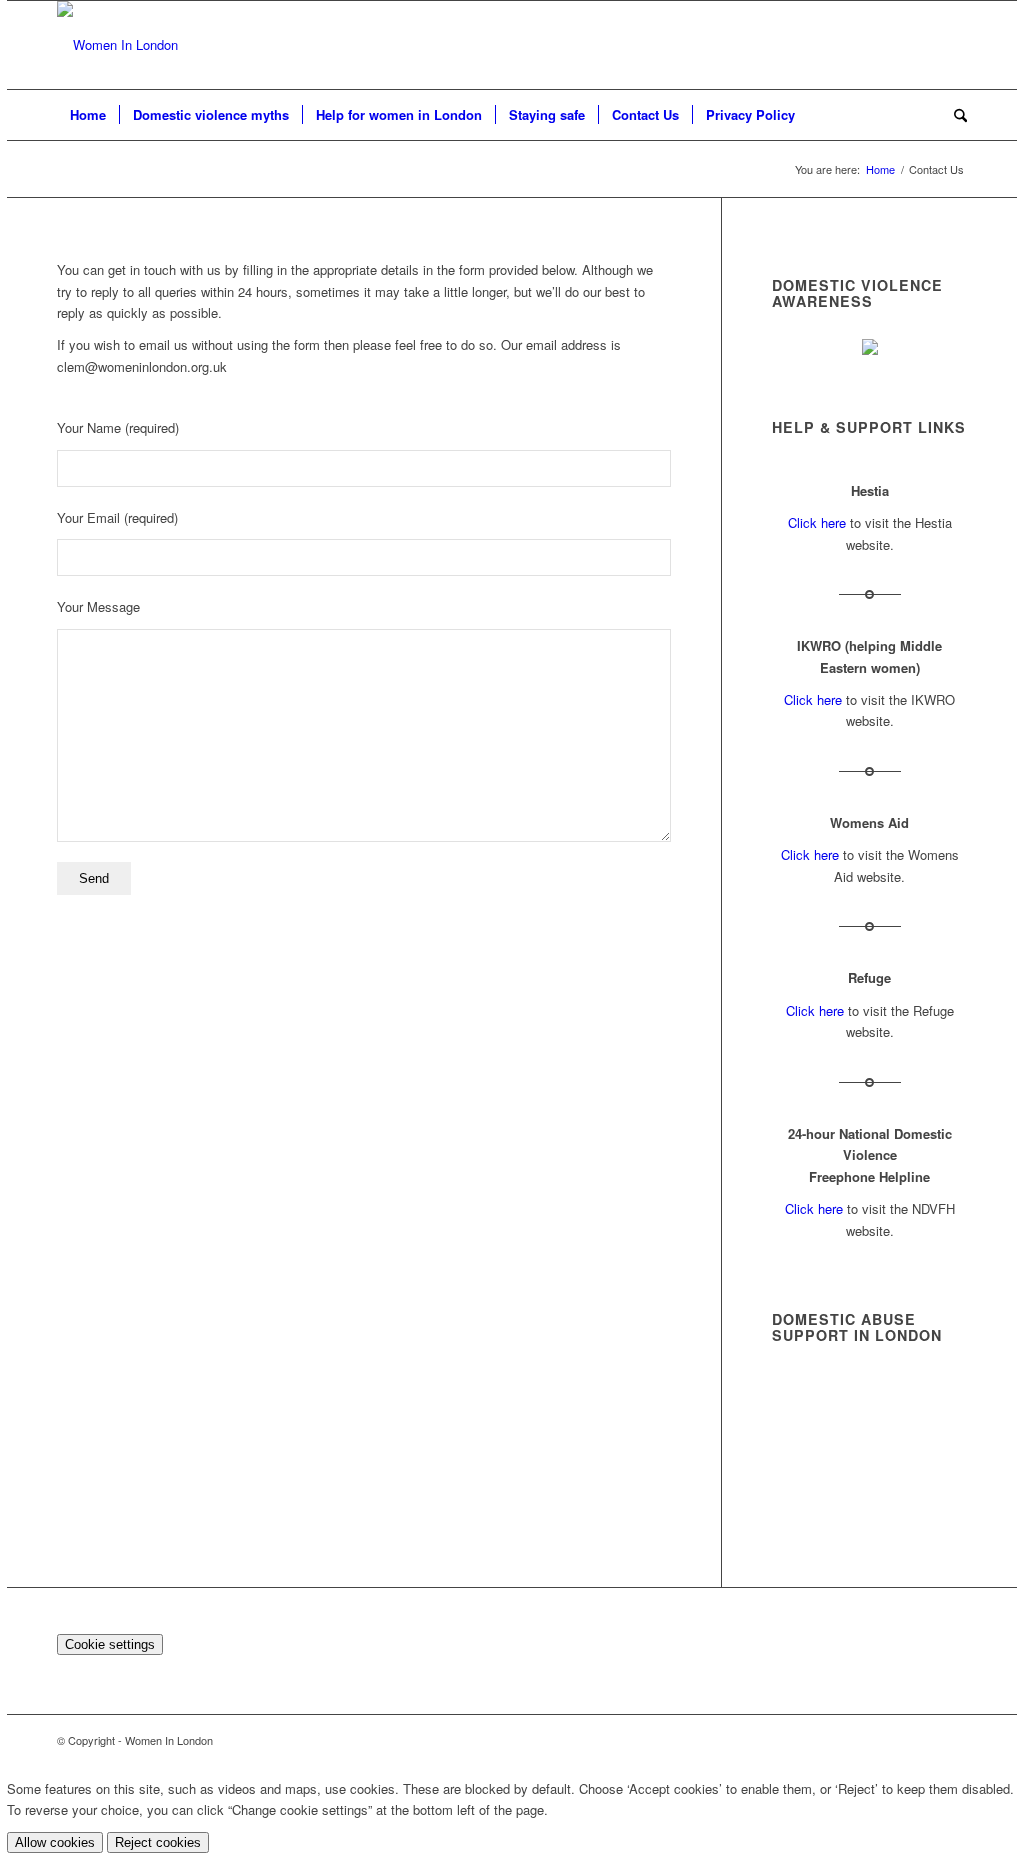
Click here (817, 522)
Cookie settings (110, 1644)
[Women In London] (117, 45)
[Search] (954, 115)
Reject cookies (158, 1842)
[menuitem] (88, 115)
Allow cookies (55, 1842)
